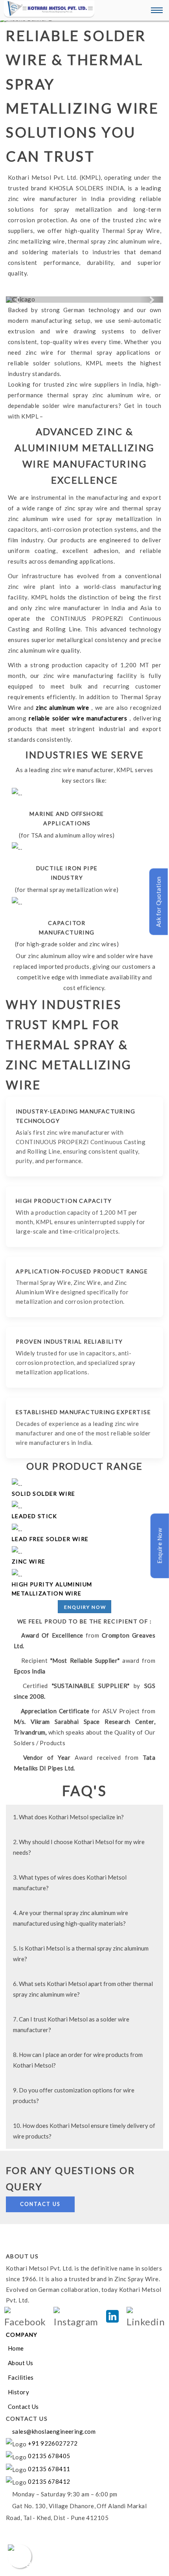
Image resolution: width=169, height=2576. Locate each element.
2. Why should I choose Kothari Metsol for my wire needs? (79, 1847)
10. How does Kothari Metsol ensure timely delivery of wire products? (84, 2131)
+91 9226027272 (52, 2443)
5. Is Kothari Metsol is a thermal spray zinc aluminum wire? (81, 1953)
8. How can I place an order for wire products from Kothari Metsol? (78, 2060)
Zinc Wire (29, 1561)
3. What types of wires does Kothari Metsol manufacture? (70, 1883)
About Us (21, 2363)
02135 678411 (49, 2469)
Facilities (21, 2377)
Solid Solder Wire (44, 1494)
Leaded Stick (35, 1516)
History (18, 2392)
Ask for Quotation (158, 902)
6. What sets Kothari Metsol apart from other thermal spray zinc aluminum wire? (83, 1989)
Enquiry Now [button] (85, 1607)
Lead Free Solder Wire (50, 1539)
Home (16, 2348)
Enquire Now (159, 1545)
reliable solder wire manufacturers (79, 718)
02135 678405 (49, 2456)
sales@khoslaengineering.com (53, 2431)
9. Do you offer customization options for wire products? (74, 2095)
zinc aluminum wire (63, 707)
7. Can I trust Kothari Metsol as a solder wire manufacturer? (71, 2024)
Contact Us (40, 2204)
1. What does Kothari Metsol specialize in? (68, 1817)
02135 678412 (49, 2481)
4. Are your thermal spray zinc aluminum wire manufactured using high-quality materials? (71, 1918)
